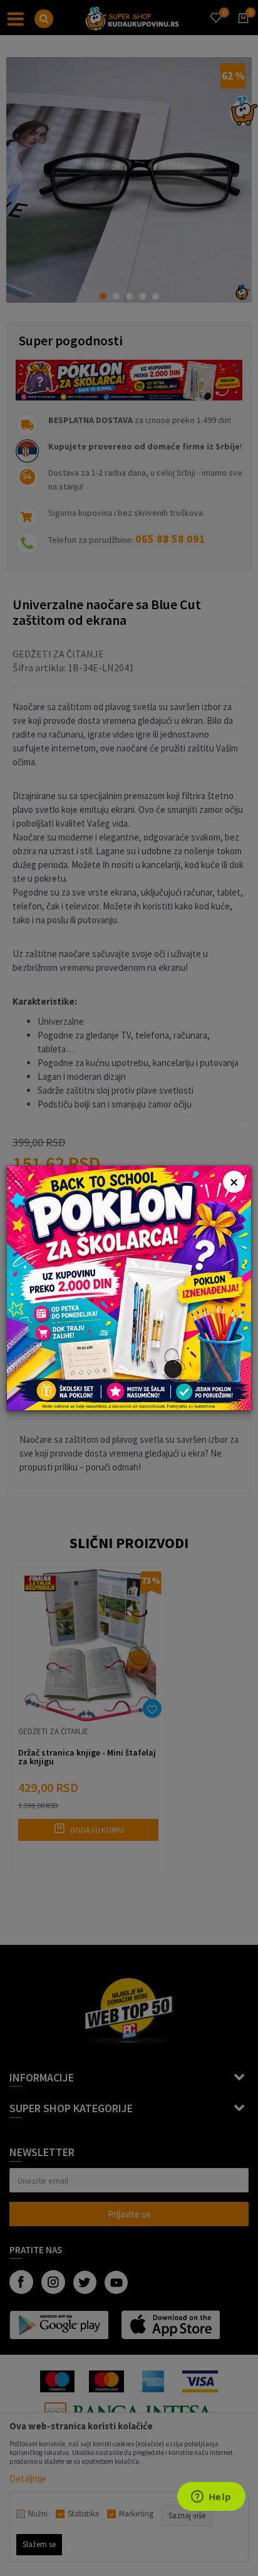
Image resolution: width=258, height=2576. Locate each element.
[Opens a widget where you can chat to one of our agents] (211, 2498)
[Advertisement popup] (129, 1287)
